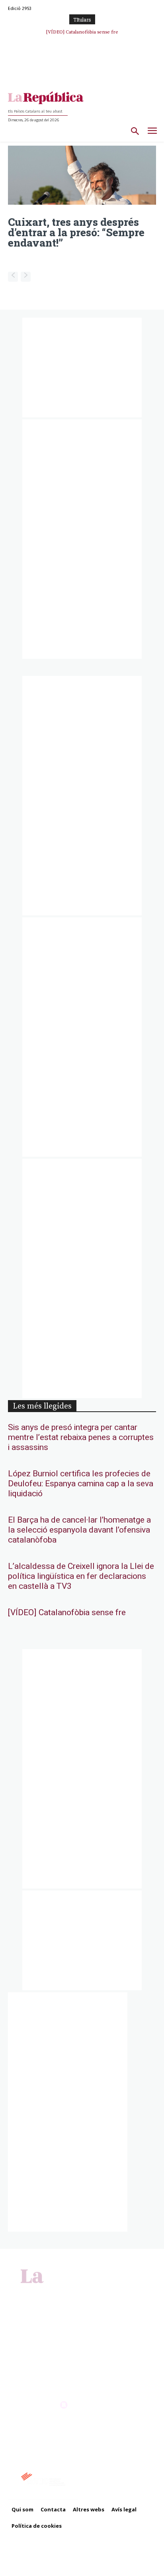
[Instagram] (73, 2292)
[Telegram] (82, 2292)
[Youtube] (100, 2292)
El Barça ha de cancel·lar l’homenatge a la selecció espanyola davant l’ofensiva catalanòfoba (79, 1530)
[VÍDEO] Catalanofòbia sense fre (67, 1613)
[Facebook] (64, 2292)
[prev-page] (13, 277)
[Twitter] (91, 2292)
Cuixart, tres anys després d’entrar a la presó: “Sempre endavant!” (76, 232)
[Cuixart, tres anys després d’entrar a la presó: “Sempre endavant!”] (82, 175)
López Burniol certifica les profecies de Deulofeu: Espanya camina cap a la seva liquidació (81, 1484)
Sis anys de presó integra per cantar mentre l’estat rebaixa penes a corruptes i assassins (81, 1437)
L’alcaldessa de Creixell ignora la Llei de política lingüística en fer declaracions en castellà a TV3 (81, 1576)
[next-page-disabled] (26, 277)
